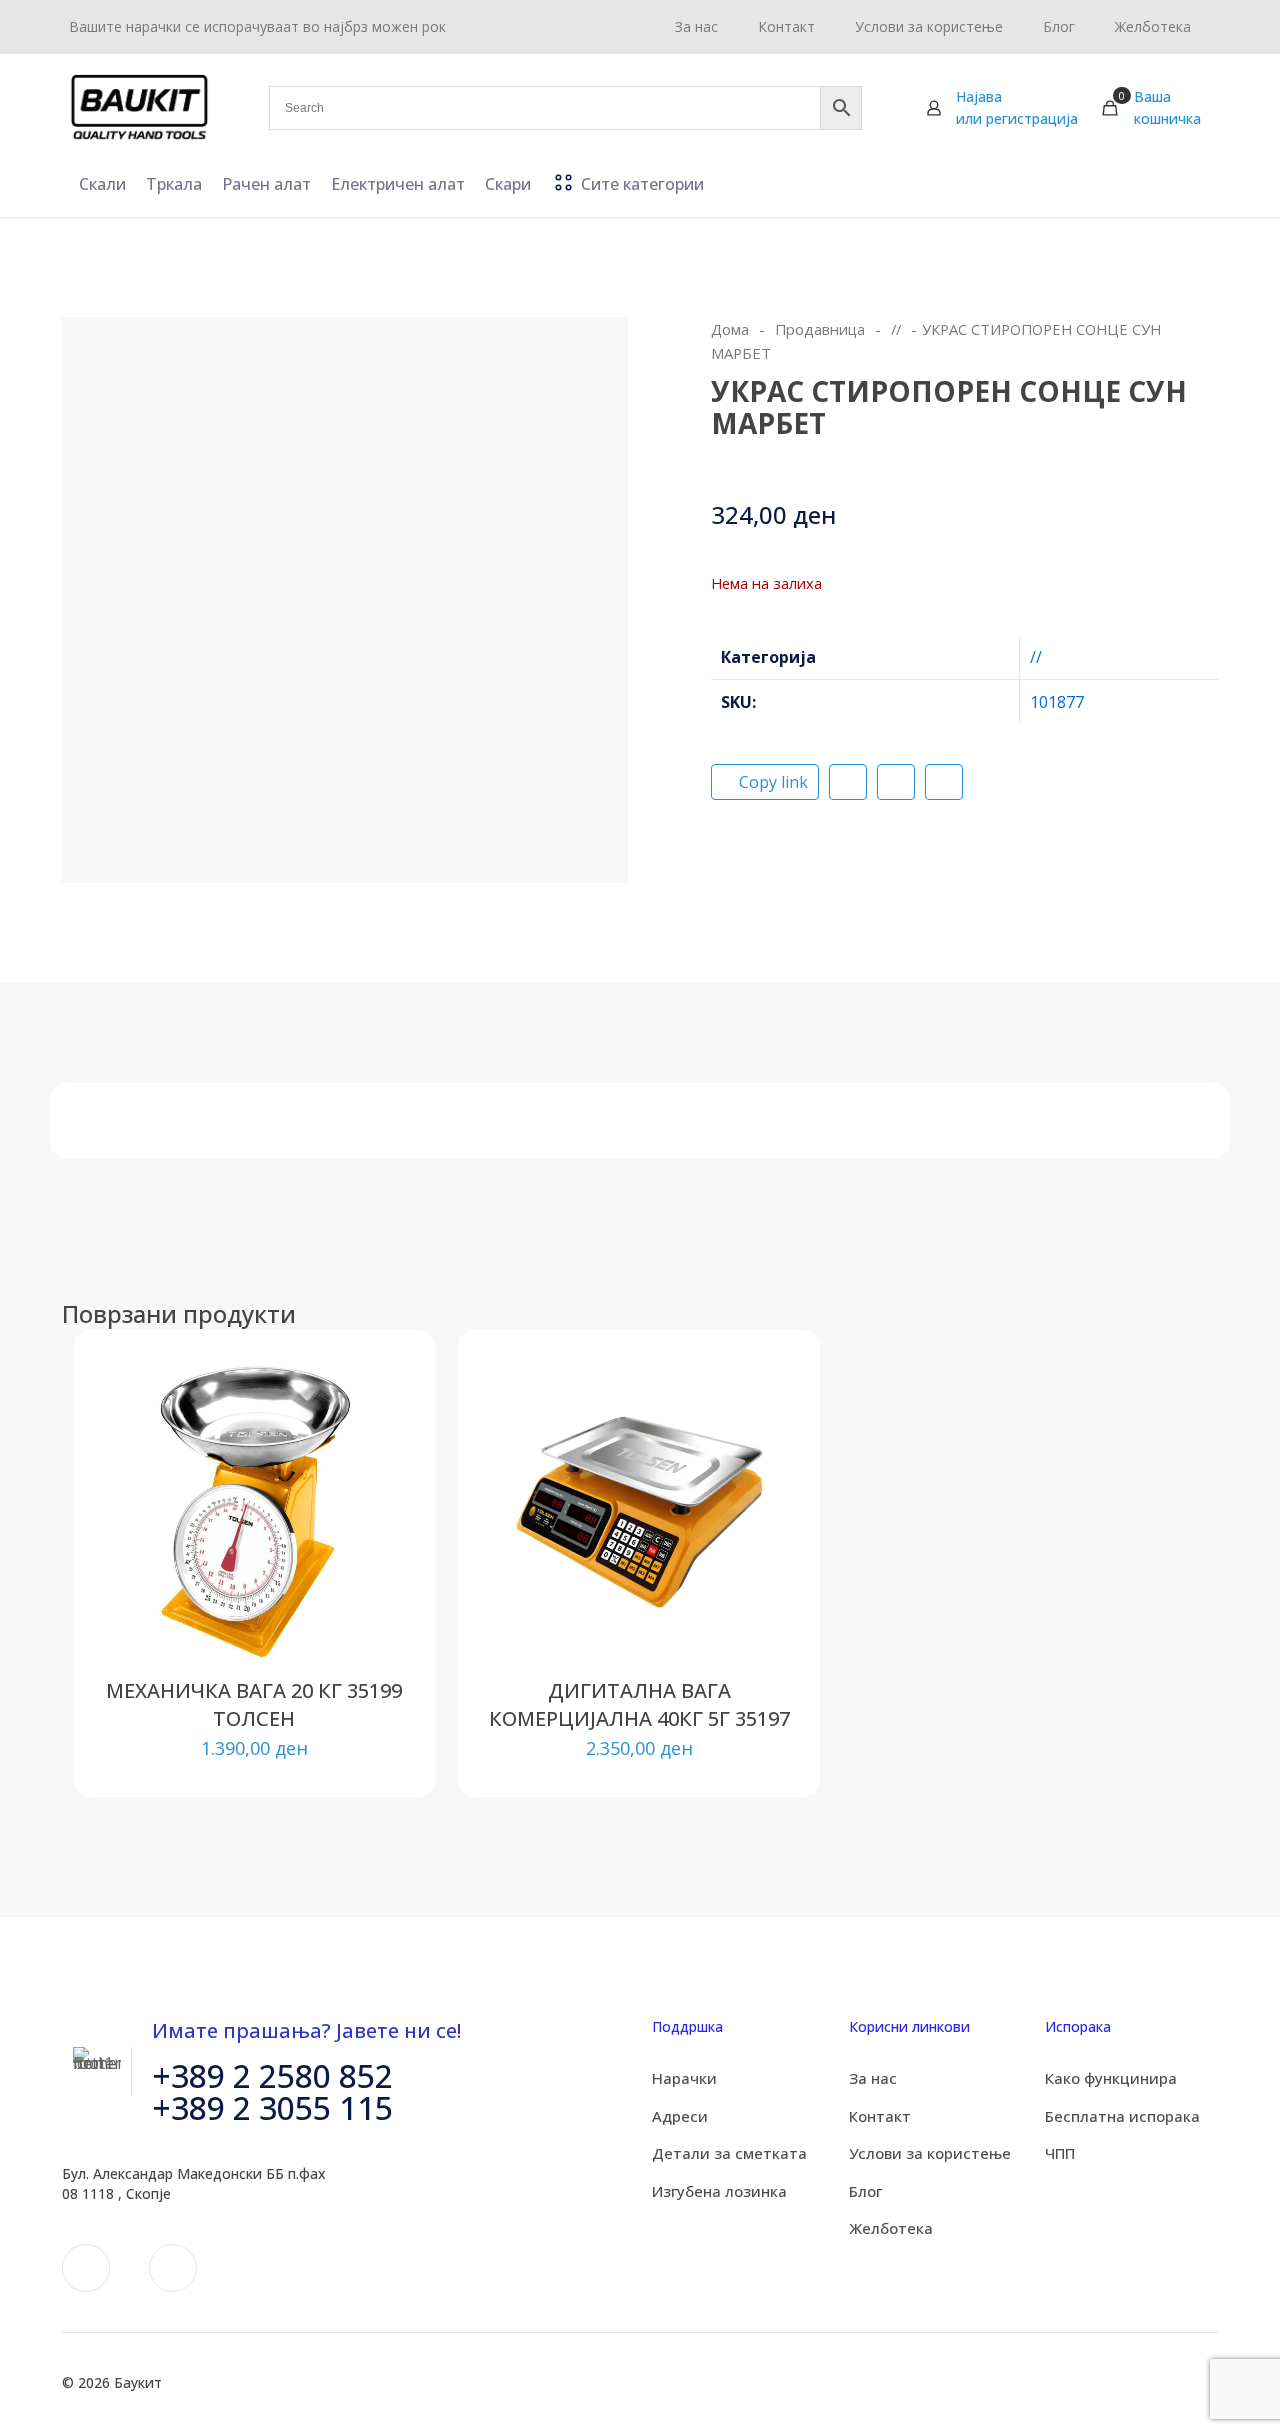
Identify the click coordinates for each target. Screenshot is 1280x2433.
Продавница (820, 329)
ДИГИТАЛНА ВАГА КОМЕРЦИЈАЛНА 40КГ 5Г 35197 (639, 1704)
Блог (865, 2191)
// (896, 329)
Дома (730, 329)
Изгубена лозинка (719, 2191)
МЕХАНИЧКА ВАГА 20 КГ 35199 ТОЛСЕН (254, 1704)
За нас (873, 2078)
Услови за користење (930, 2153)
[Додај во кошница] (377, 1388)
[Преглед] (377, 1517)
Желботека (891, 2228)
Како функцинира (1111, 2078)
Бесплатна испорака (1122, 2116)
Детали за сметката (729, 2153)
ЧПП (1060, 2153)
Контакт (880, 2116)
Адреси (680, 2116)
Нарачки (684, 2078)
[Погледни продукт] (377, 1431)
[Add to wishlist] (377, 1474)
